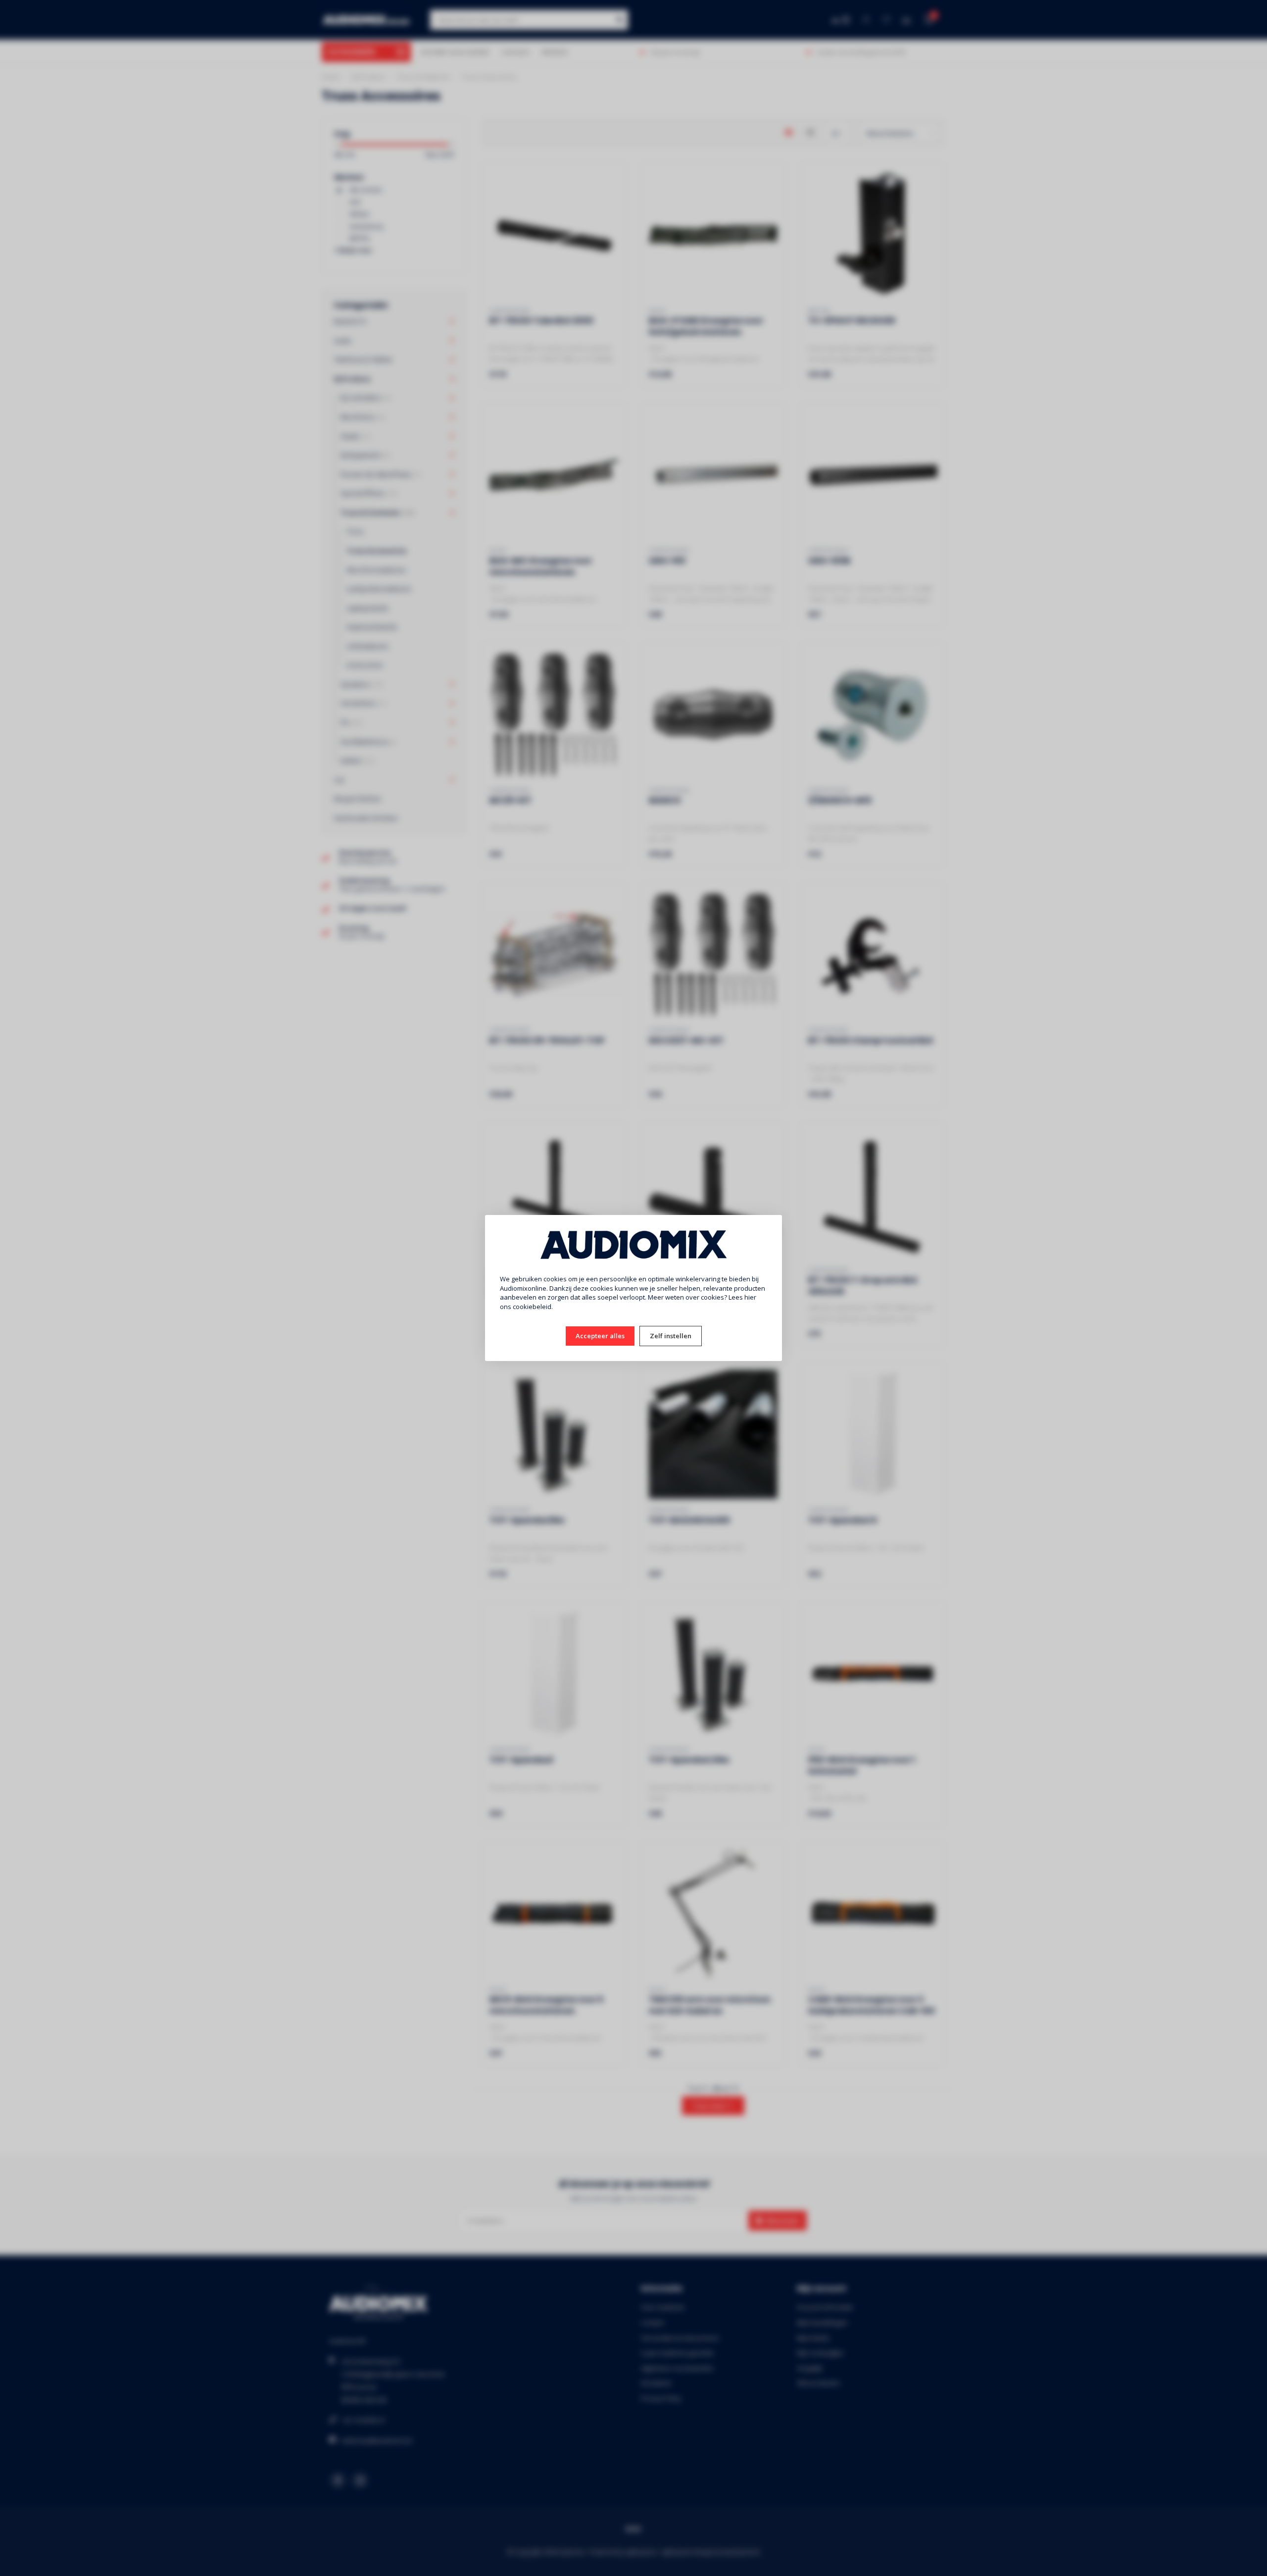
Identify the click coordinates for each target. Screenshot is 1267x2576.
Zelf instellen (671, 1336)
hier (750, 1297)
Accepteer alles (600, 1336)
